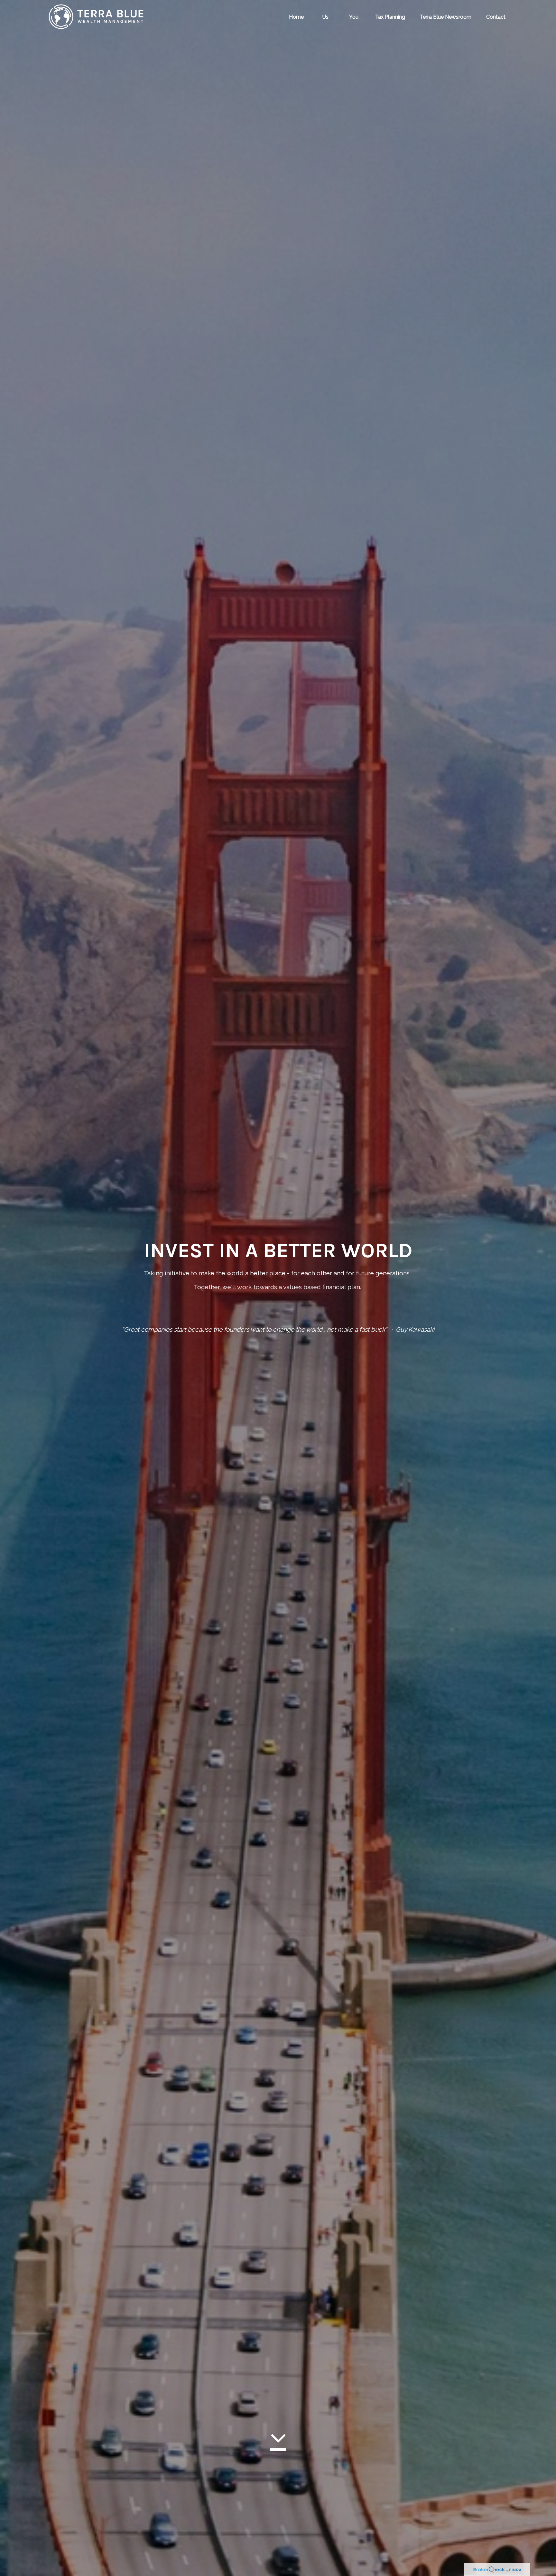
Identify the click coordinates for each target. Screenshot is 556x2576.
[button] (296, 16)
